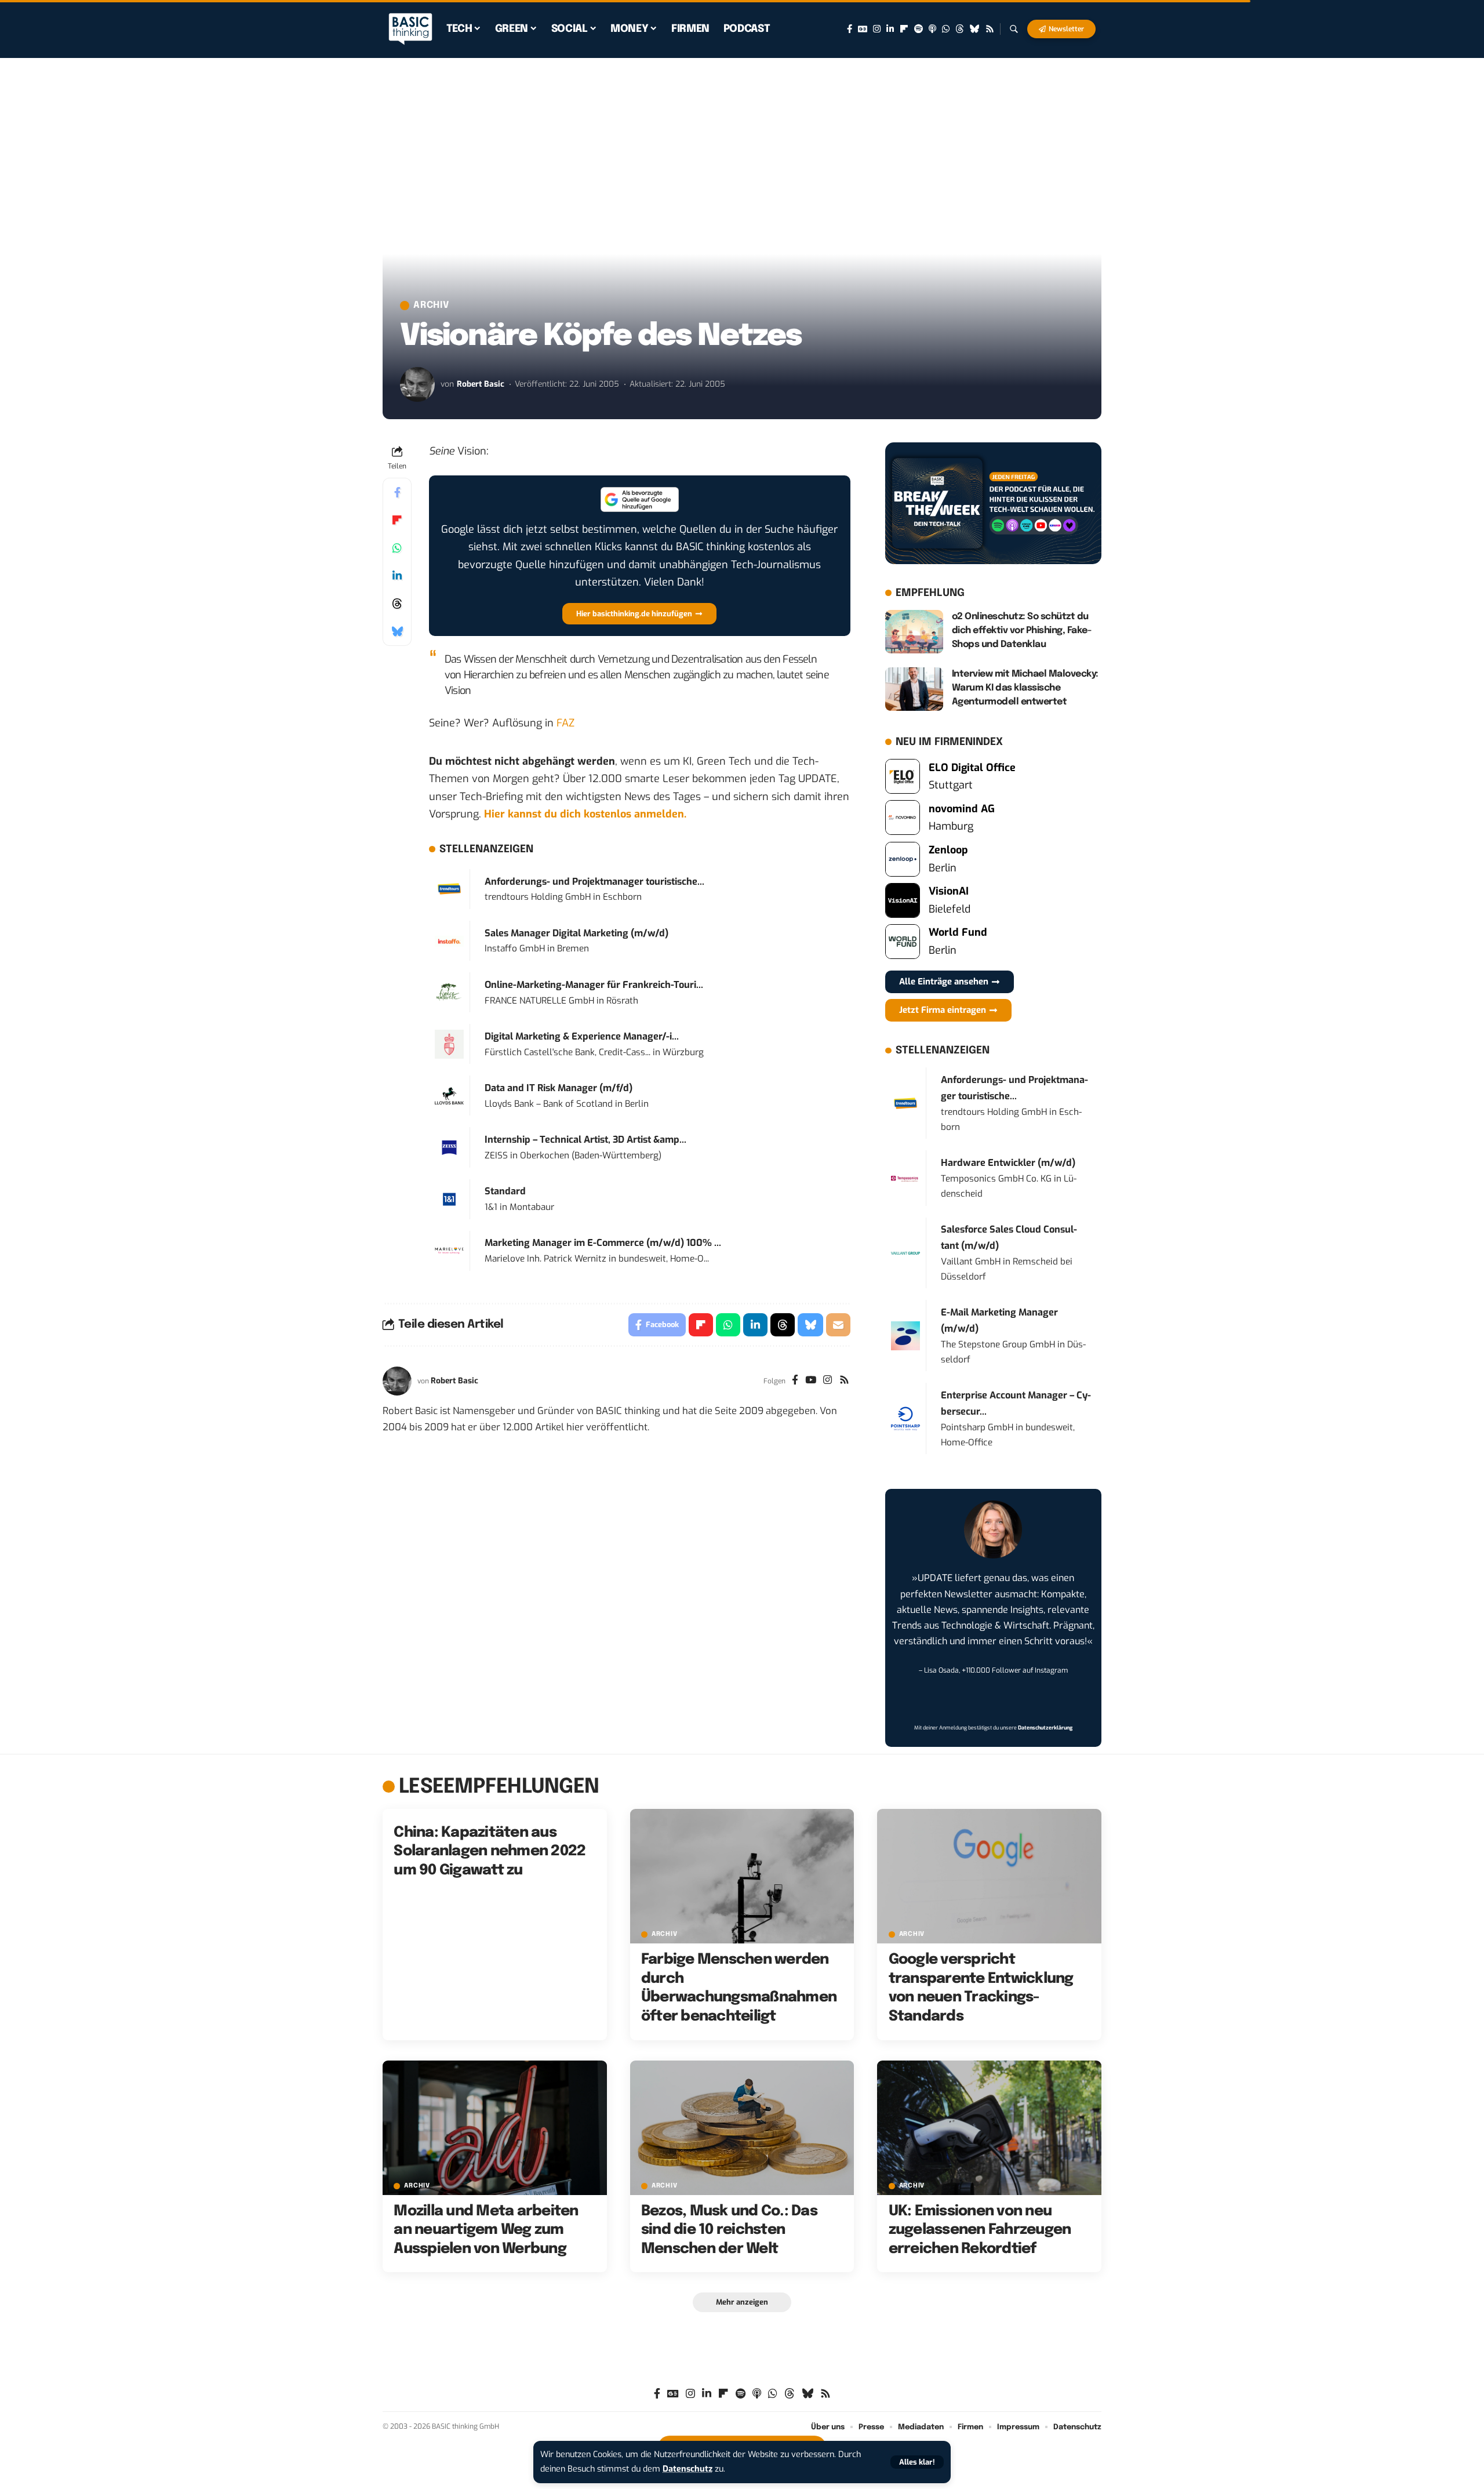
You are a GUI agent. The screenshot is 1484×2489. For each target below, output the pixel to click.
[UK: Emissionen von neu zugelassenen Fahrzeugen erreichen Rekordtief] (989, 2128)
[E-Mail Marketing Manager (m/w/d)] (905, 1335)
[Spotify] (919, 29)
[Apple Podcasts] (932, 29)
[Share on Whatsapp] (397, 548)
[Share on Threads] (397, 604)
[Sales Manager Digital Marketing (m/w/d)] (449, 941)
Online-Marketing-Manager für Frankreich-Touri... (594, 985)
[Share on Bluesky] (397, 631)
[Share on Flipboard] (397, 520)
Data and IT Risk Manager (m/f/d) (559, 1088)
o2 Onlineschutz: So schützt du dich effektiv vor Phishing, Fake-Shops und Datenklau (1022, 631)
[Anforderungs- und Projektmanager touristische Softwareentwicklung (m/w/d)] (449, 889)
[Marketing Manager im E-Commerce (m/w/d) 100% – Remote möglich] (449, 1250)
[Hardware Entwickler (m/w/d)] (905, 1178)
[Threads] (960, 29)
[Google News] (863, 29)
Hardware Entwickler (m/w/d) (1008, 1163)
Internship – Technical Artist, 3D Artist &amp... (585, 1140)
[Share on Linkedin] (397, 576)
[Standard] (449, 1199)
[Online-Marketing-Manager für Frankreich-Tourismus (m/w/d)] (449, 992)
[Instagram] (877, 29)
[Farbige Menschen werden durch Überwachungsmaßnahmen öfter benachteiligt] (742, 1876)
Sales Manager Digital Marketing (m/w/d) (576, 933)
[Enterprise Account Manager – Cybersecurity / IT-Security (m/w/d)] (905, 1418)
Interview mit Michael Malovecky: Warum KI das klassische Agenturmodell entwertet (1025, 688)
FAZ (565, 723)
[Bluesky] (975, 29)
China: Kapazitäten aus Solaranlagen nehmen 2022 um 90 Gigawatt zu (490, 1852)
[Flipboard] (904, 29)
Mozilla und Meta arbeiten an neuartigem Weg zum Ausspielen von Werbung (486, 2230)
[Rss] (990, 29)
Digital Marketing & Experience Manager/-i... (582, 1036)
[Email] (838, 1325)
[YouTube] (811, 1381)
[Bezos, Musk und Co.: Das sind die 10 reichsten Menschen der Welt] (742, 2128)
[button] (917, 2462)
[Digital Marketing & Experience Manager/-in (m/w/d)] (449, 1044)
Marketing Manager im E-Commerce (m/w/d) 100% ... (603, 1243)
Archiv (431, 306)
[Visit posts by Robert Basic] (417, 384)
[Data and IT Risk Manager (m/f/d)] (449, 1095)
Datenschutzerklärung (1045, 1728)
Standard (505, 1191)
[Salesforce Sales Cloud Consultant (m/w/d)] (905, 1253)
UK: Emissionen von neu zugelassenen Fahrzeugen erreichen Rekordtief (980, 2230)
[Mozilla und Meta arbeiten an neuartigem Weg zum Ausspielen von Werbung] (495, 2128)
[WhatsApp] (946, 29)
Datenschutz (688, 2469)
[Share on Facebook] (397, 492)
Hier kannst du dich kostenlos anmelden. (585, 814)
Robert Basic (481, 384)
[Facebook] (850, 29)
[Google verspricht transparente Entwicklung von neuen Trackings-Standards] (989, 1876)
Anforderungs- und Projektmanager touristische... (594, 882)
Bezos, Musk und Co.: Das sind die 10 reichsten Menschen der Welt (729, 2230)
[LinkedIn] (890, 29)
